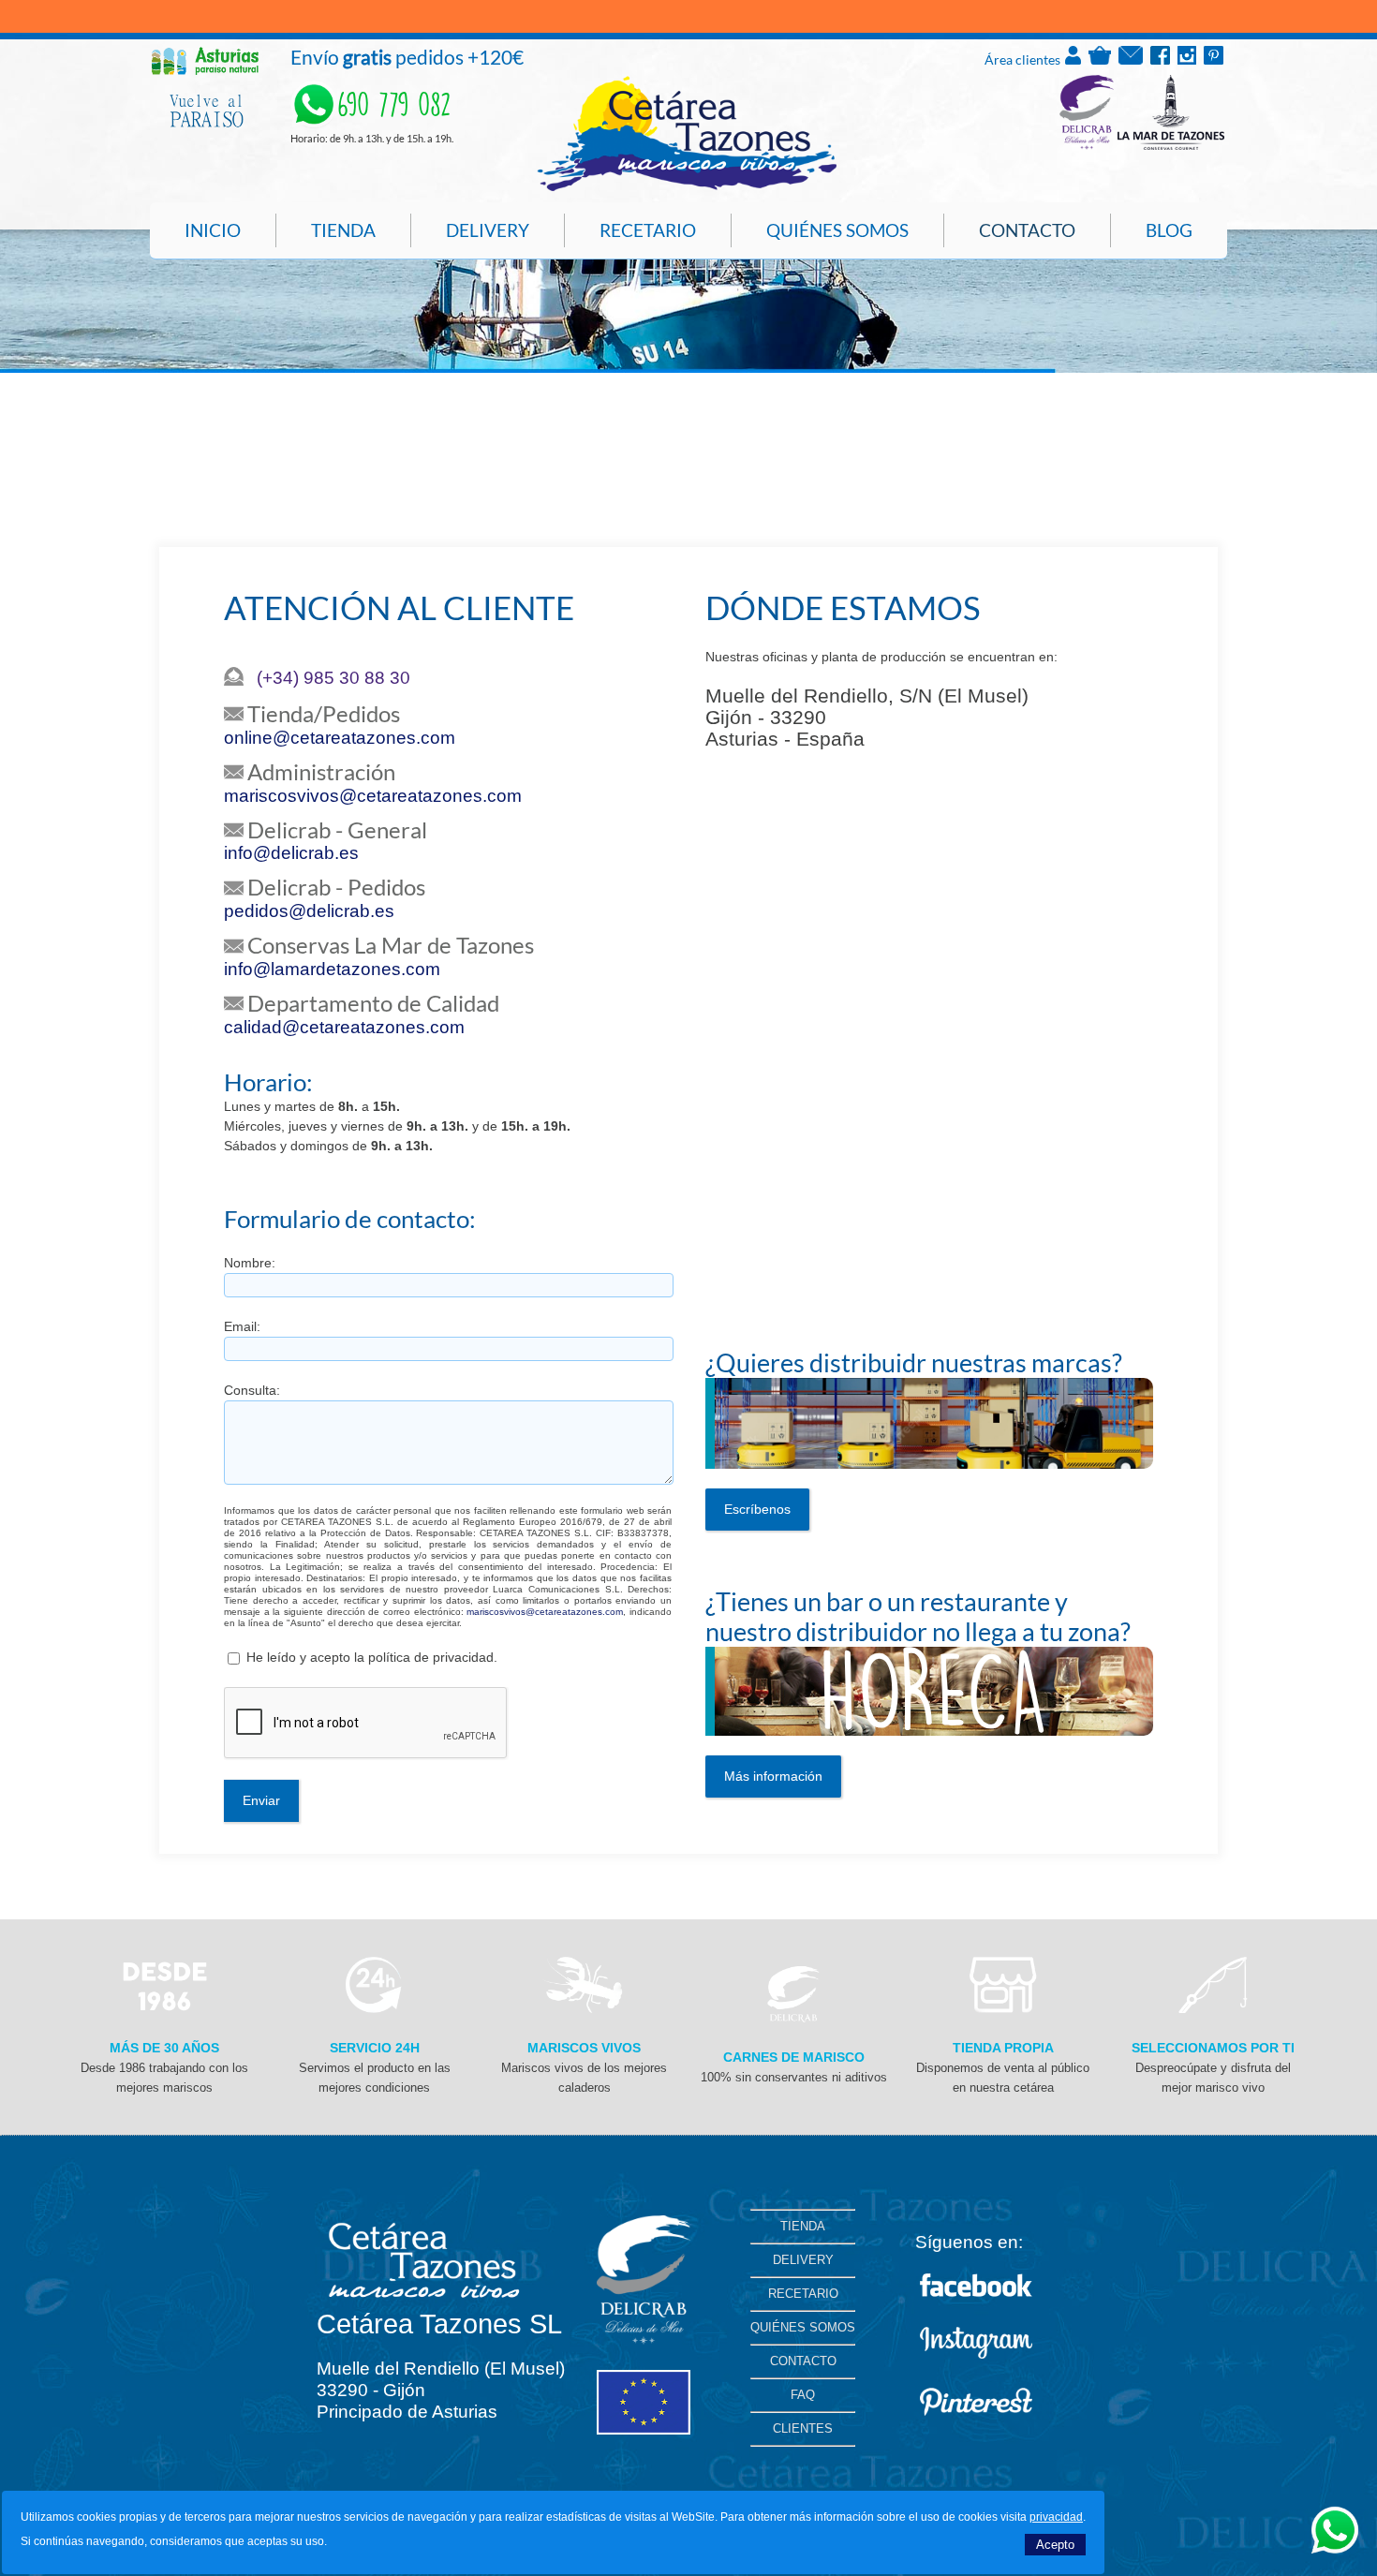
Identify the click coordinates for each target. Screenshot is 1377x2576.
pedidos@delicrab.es (309, 911)
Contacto (1027, 230)
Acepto (1055, 2545)
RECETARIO (803, 2294)
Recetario (648, 230)
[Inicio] (687, 188)
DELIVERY (803, 2260)
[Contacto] (1131, 60)
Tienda (343, 230)
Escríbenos (757, 1509)
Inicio (213, 230)
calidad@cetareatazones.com (344, 1027)
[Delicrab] (793, 2018)
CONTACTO (803, 2361)
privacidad (1056, 2517)
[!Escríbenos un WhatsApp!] (1335, 2548)
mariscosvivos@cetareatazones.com (373, 796)
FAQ (803, 2395)
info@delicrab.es (291, 853)
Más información (773, 1776)
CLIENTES (803, 2428)
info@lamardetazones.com (332, 969)
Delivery (488, 230)
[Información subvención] (644, 2430)
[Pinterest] (1214, 60)
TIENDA (803, 2226)
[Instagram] (1187, 60)
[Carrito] (1100, 60)
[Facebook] (1160, 60)
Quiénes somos (837, 230)
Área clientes (1024, 59)
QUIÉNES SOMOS (803, 2327)
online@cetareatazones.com (340, 738)
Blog (1169, 230)
